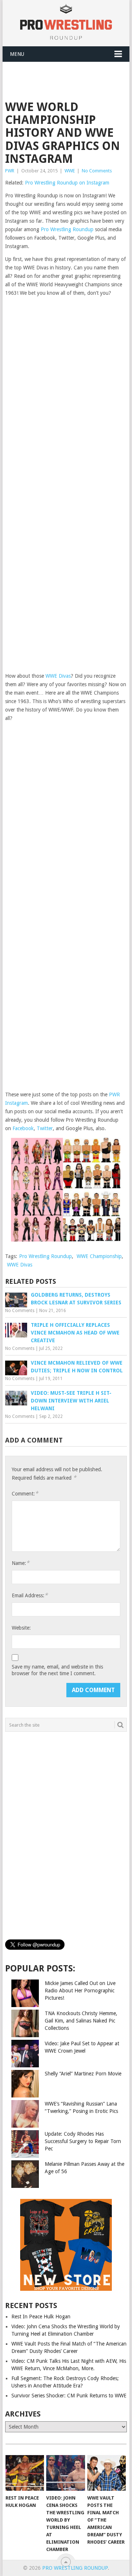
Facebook (23, 1128)
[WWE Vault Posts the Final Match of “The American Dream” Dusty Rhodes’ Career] (107, 2473)
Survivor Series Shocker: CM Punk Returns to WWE (69, 2396)
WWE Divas (58, 676)
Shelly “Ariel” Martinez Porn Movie (83, 2074)
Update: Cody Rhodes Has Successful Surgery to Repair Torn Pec (83, 2141)
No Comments (97, 171)
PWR (10, 171)
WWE (70, 171)
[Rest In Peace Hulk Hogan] (25, 2473)
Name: (21, 1563)
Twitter (45, 1128)
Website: (21, 1628)
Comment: (25, 1493)
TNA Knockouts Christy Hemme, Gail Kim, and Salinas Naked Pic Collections (81, 2021)
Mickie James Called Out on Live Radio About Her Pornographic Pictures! (80, 1991)
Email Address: (30, 1595)
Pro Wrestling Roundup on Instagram (67, 183)
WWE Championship (99, 1256)
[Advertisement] (68, 80)
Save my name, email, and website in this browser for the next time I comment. (57, 1670)
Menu (17, 54)
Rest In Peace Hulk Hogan (41, 2317)
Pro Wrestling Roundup (67, 229)
